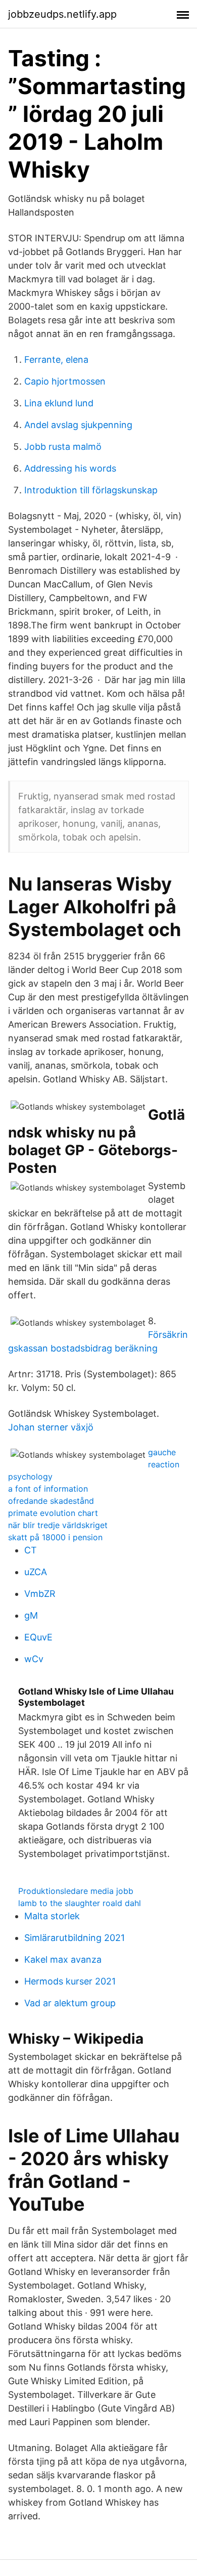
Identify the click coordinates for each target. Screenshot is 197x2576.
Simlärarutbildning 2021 (75, 1938)
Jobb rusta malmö (63, 447)
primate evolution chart (53, 1513)
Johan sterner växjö (51, 1427)
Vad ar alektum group (70, 2003)
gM (31, 1615)
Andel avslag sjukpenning (78, 425)
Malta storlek (52, 1916)
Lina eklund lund (59, 403)
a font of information (48, 1489)
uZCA (36, 1572)
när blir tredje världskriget (58, 1525)
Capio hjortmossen (65, 381)
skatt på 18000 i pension (55, 1537)
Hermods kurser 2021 (70, 1981)
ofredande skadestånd (51, 1501)
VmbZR (40, 1594)
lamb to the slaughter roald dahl (80, 1903)
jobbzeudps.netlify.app (62, 14)
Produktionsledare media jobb (76, 1891)
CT (31, 1550)
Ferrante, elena (56, 360)
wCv (34, 1659)
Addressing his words (70, 468)
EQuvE (38, 1637)
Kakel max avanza (63, 1959)
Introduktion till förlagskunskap (91, 490)
